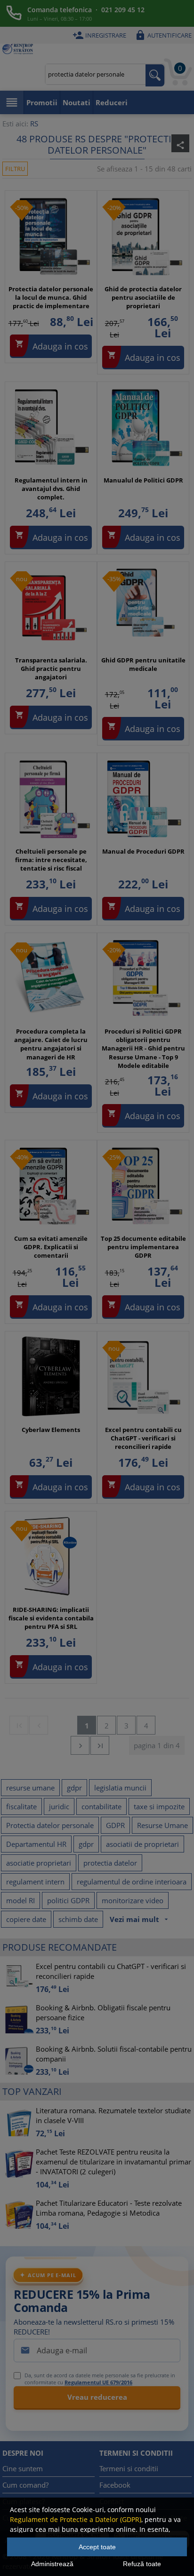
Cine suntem (23, 2468)
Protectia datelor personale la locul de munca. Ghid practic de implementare (51, 297)
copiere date (26, 1919)
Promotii (42, 102)
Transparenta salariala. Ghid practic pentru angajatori (51, 669)
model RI (20, 1900)
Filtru (15, 169)
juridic (59, 1806)
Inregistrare (99, 35)
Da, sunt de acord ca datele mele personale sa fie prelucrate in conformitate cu (100, 2379)
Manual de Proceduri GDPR (143, 851)
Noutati (77, 102)
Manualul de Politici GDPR (143, 480)
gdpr (74, 1788)
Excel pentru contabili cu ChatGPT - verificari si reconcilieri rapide (143, 1438)
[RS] (18, 50)
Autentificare (163, 35)
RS (34, 124)
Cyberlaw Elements (51, 1430)
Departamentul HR (36, 1844)
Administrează (52, 2564)
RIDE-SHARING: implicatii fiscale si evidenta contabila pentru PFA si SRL (51, 1618)
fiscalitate (21, 1806)
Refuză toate (142, 2564)
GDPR (115, 1825)
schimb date (78, 1919)
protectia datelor (110, 1863)
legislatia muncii (120, 1788)
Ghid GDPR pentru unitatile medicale (143, 664)
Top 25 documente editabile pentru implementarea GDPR (143, 1247)
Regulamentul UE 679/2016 (98, 2382)
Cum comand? (25, 2485)
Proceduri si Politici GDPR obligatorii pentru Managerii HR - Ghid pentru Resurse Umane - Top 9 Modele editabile (143, 1048)
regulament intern (35, 1882)
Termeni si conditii (129, 2468)
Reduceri (112, 102)
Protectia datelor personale (50, 1825)
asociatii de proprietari (142, 1844)
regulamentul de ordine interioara (132, 1882)
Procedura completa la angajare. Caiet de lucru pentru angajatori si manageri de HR (51, 1044)
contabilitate (101, 1806)
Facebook (115, 2485)
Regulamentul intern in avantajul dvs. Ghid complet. (51, 489)
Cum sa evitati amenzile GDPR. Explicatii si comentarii (51, 1247)
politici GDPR (68, 1900)
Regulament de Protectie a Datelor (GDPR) (76, 2519)
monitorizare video (133, 1900)
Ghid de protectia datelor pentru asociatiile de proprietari (143, 297)
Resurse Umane (162, 1825)
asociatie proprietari (39, 1863)
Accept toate (97, 2547)
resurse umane (30, 1788)
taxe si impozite (159, 1806)
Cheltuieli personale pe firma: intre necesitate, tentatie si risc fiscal (51, 860)
